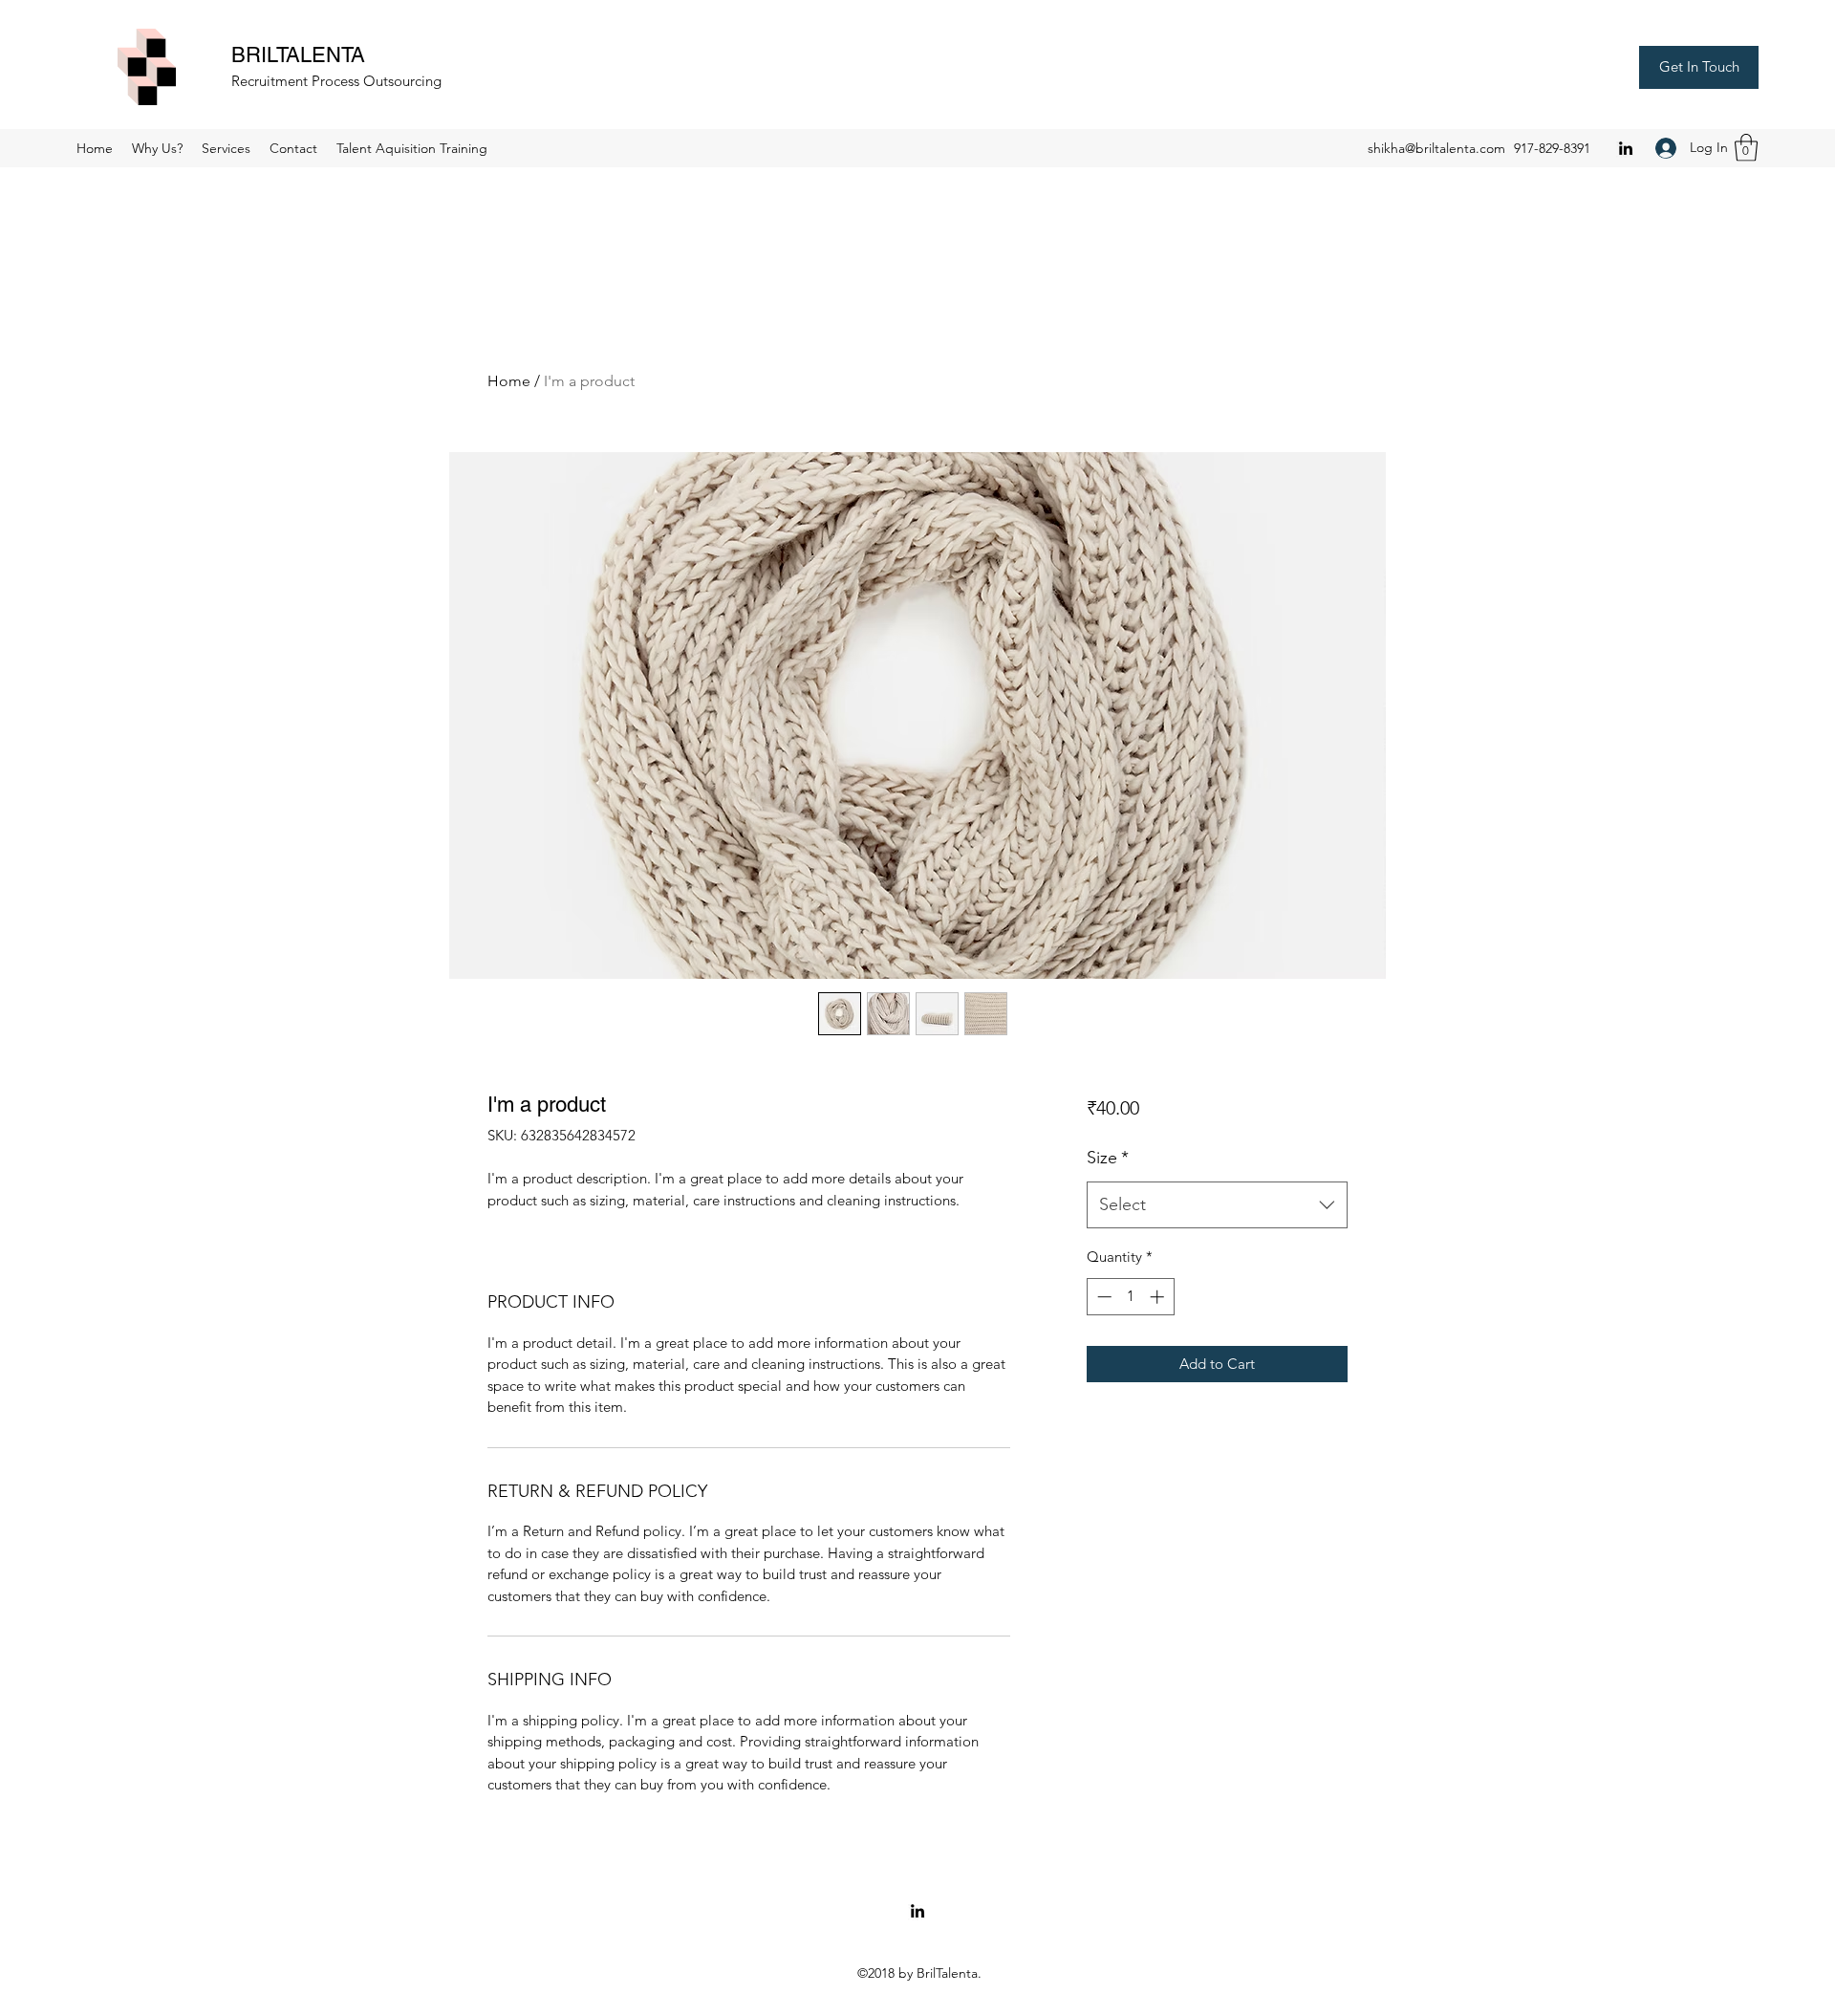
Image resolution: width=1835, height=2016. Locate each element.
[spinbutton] (1130, 1297)
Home (509, 381)
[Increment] (1159, 1297)
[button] (1746, 148)
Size (1108, 1158)
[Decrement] (1102, 1297)
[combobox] (1217, 1205)
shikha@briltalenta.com (1436, 148)
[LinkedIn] (1626, 148)
